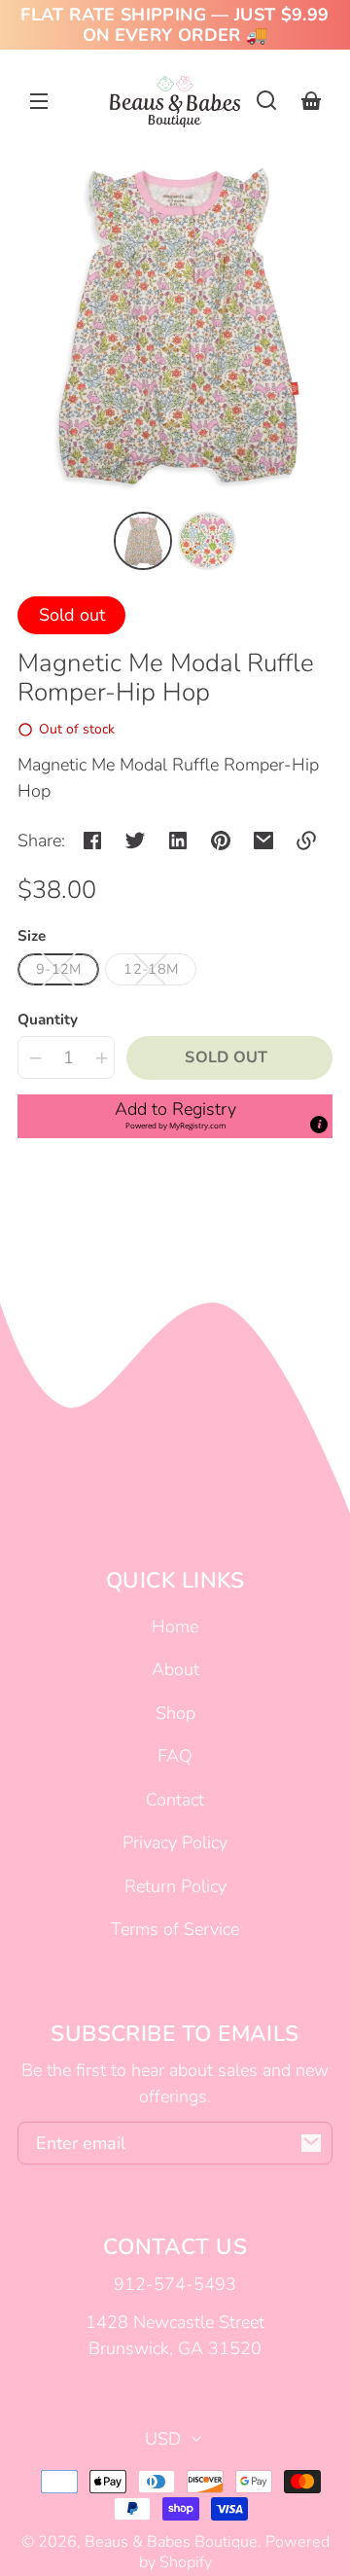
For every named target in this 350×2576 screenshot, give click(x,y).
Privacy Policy (175, 1843)
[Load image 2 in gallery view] (207, 541)
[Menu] (39, 100)
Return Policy (175, 1886)
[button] (266, 100)
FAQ (175, 1756)
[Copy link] (306, 841)
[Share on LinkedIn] (178, 841)
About (175, 1669)
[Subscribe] (311, 2143)
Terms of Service (175, 1929)
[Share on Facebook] (92, 841)
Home (175, 1627)
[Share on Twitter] (135, 841)
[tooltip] (319, 1125)
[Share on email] (263, 841)
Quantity (48, 1020)
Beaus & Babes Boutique (171, 2542)
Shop (175, 1713)
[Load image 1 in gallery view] (143, 541)
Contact (175, 1800)
